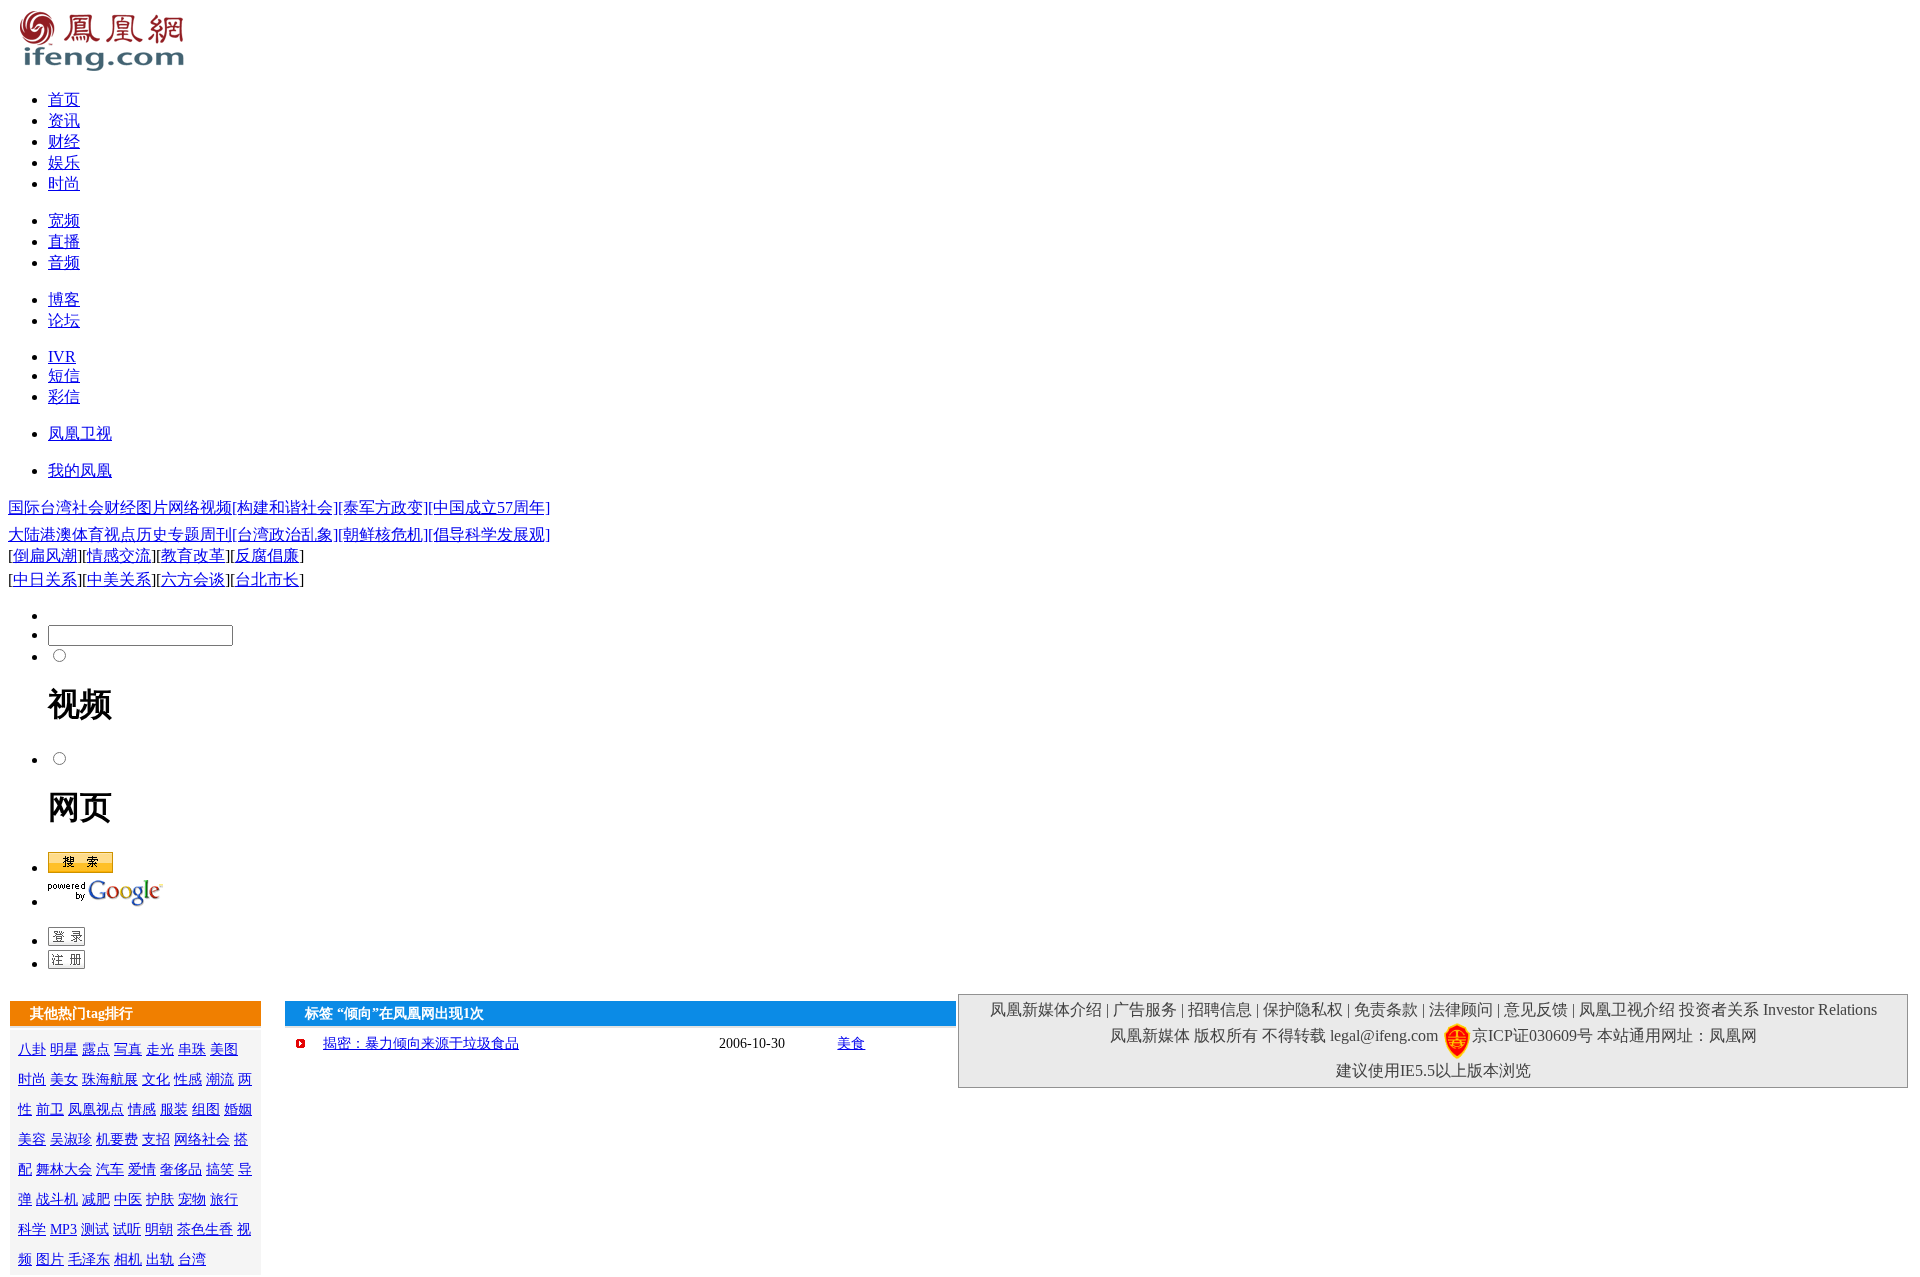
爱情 (142, 1169)
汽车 (110, 1169)
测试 (95, 1229)
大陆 (24, 534)
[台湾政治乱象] (285, 534)
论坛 (64, 320)
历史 (152, 534)
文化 (156, 1079)
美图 (224, 1049)
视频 (216, 507)
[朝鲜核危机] (383, 534)
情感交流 (119, 555)
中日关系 (45, 579)
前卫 (50, 1109)
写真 (128, 1049)
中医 (128, 1199)
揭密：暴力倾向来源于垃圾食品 (421, 1043)
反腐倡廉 (267, 555)
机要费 (117, 1139)
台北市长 (267, 579)
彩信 (64, 396)
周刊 (216, 534)
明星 (64, 1049)
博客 (64, 299)
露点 (96, 1049)
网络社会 (202, 1139)
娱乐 (64, 162)
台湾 (56, 507)
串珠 (192, 1049)
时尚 (64, 183)
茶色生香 (205, 1229)
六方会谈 (193, 579)
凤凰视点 (96, 1109)
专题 (184, 534)
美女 (64, 1079)
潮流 (220, 1079)
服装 (174, 1109)
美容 (32, 1139)
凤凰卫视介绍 (1627, 1009)
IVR (62, 356)
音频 (64, 262)
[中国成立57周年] (489, 507)
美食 (851, 1043)
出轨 (160, 1259)
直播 (64, 241)
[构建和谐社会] (285, 507)
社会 (88, 507)
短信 (64, 375)
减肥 (96, 1199)
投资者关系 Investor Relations (1778, 1009)
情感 (142, 1109)
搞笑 (220, 1169)
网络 (184, 507)
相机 (128, 1259)
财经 (64, 141)
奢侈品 (181, 1169)
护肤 (160, 1199)
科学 (32, 1229)
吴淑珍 (71, 1139)
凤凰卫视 (80, 433)
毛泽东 (89, 1259)
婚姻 (238, 1109)
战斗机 (57, 1199)
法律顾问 (1461, 1009)
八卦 (32, 1049)
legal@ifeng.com (1384, 1035)
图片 (152, 507)
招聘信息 (1220, 1009)
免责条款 (1386, 1009)
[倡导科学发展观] (489, 534)
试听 (127, 1229)
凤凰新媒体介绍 (1046, 1009)
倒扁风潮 (45, 555)
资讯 (64, 120)
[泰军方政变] (383, 507)
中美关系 (119, 579)
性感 (188, 1079)
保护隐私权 (1303, 1009)
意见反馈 (1536, 1009)
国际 (24, 507)
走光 (160, 1049)
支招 (156, 1139)
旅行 (224, 1199)
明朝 (159, 1229)
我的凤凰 (80, 470)
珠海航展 (110, 1079)
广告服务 (1145, 1009)
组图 (206, 1109)
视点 (120, 534)
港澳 (56, 534)
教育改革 (193, 555)
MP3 (63, 1229)
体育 (88, 534)
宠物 (192, 1199)
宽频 (64, 220)
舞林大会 (64, 1169)
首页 (64, 99)
